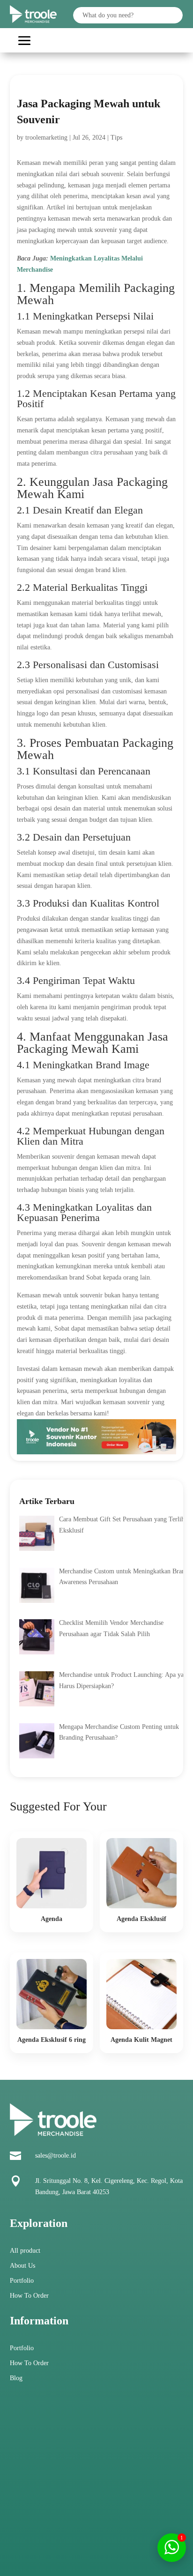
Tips (116, 138)
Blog (16, 2378)
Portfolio (22, 2281)
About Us (22, 2266)
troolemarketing (46, 138)
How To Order (29, 2296)
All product (25, 2251)
